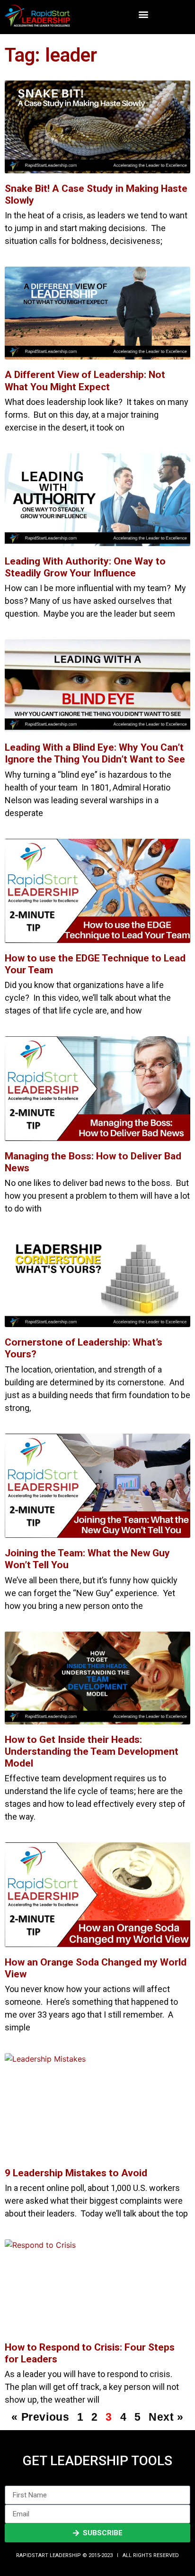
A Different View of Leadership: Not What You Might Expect (85, 381)
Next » (166, 2417)
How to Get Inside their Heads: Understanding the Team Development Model (92, 1751)
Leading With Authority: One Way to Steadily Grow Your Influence (85, 567)
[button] (143, 14)
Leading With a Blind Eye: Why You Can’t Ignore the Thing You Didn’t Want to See (95, 753)
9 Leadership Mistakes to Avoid (76, 2173)
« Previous (40, 2417)
